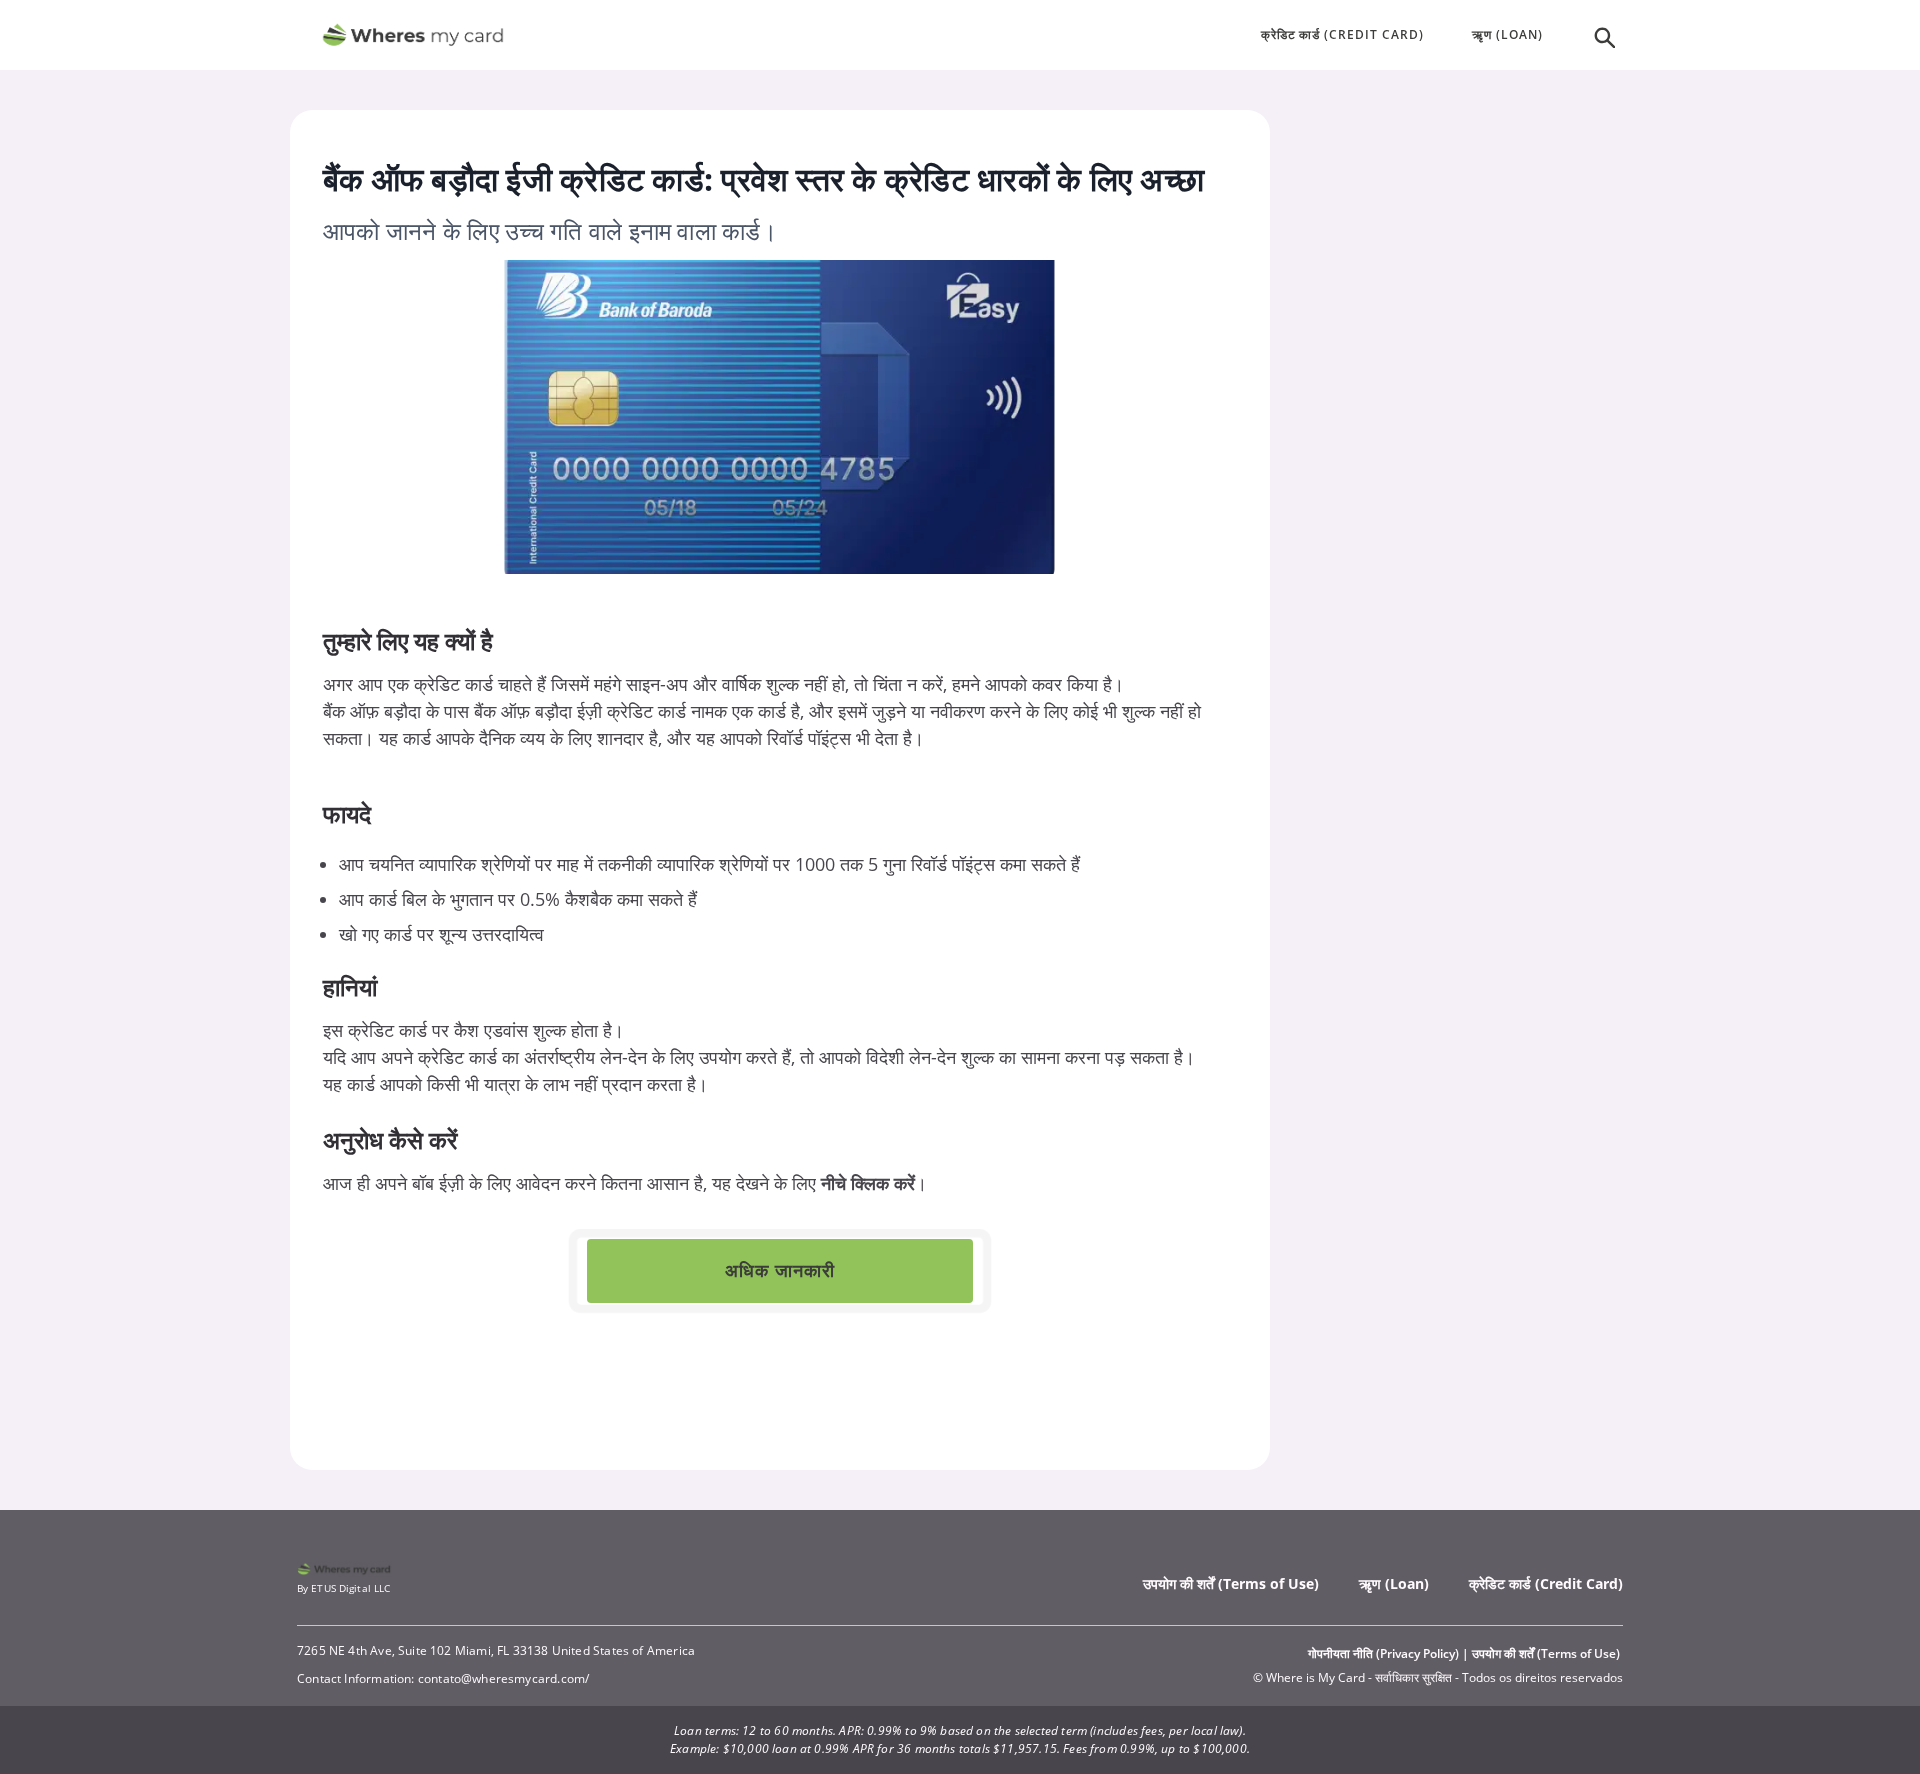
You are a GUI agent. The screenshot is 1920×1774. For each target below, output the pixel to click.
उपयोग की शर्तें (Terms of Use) (1231, 1583)
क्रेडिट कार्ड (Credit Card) (1546, 1583)
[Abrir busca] (1603, 36)
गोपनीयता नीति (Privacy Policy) (1383, 1653)
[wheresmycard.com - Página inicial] (413, 36)
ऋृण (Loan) (1394, 1583)
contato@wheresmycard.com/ (504, 1678)
